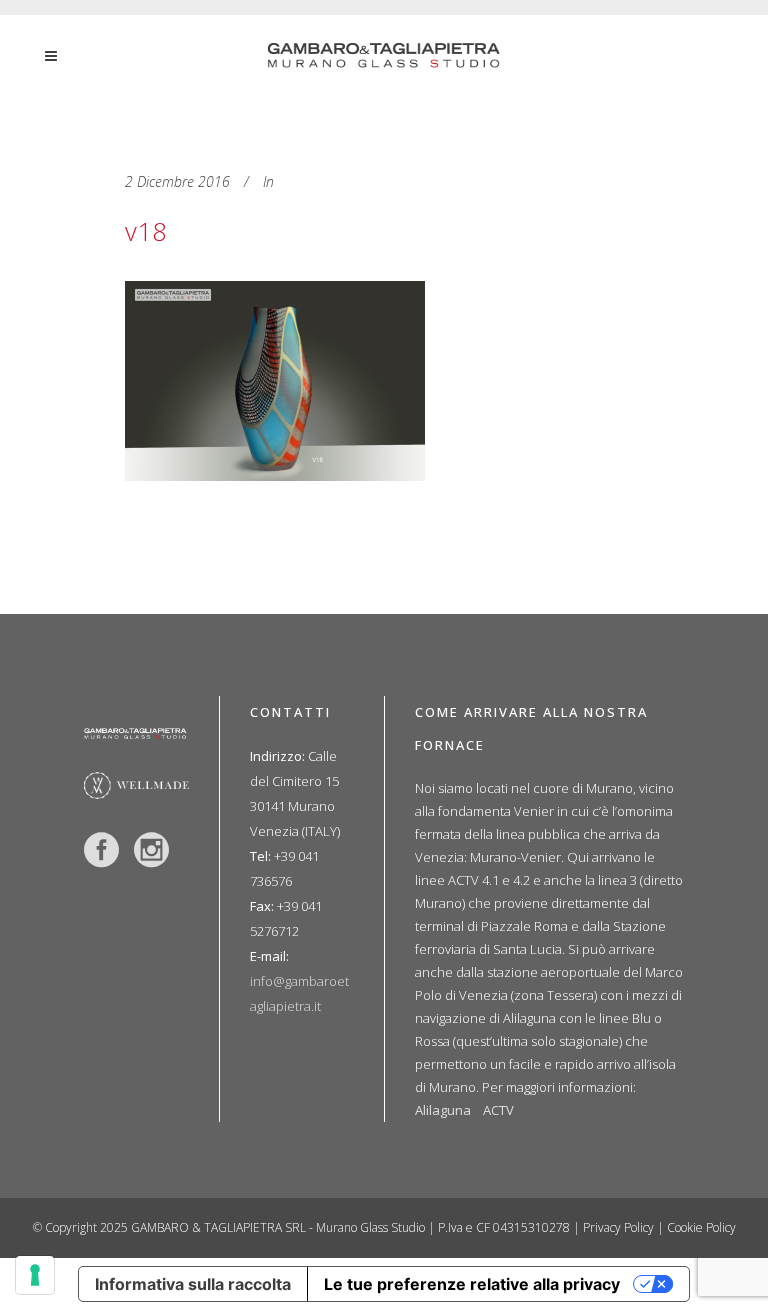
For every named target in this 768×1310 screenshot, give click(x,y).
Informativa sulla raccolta (193, 1284)
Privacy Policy (618, 1227)
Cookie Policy (701, 1227)
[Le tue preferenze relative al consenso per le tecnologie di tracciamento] (35, 1275)
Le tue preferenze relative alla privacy (472, 1284)
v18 (146, 231)
